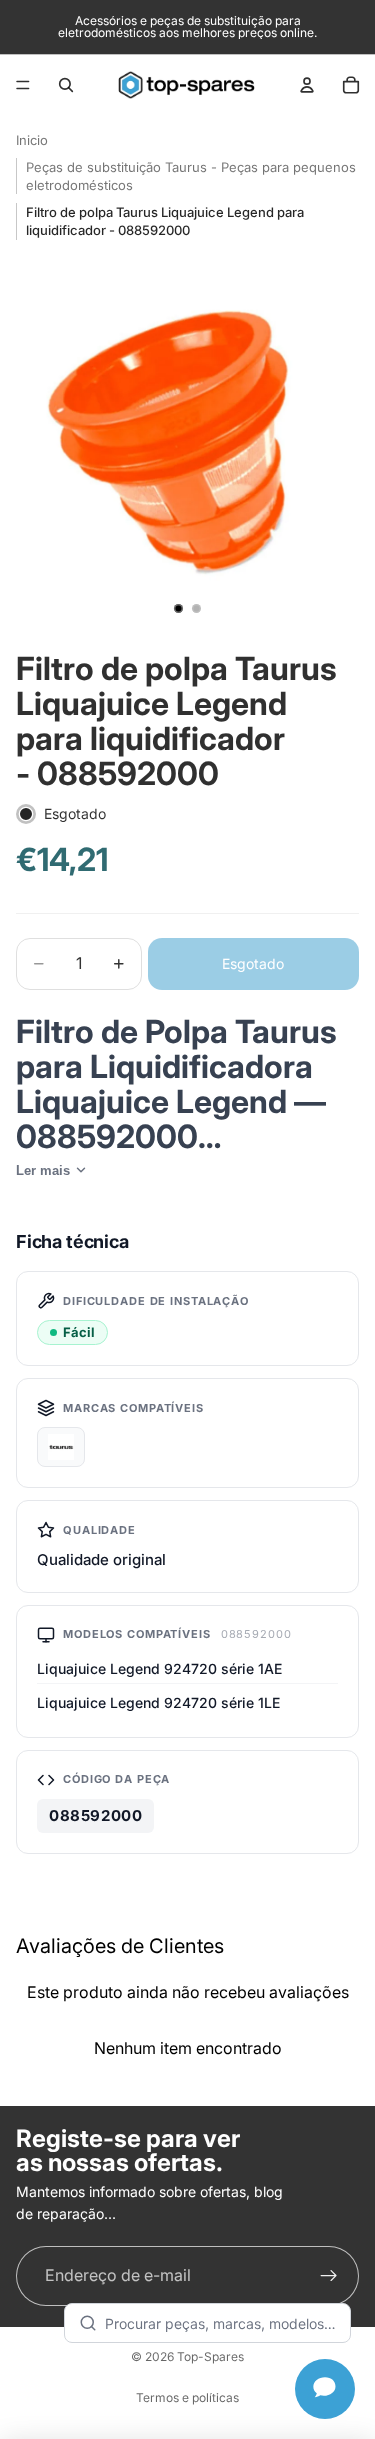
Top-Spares (210, 2356)
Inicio (32, 140)
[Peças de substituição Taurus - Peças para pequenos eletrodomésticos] (61, 1447)
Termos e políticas (187, 2397)
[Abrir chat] (325, 2389)
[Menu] (23, 85)
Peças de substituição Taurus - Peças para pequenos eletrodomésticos (191, 176)
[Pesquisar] (66, 85)
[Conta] (307, 85)
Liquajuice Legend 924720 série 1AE (159, 1668)
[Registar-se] (329, 2276)
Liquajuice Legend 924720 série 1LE (158, 1702)
